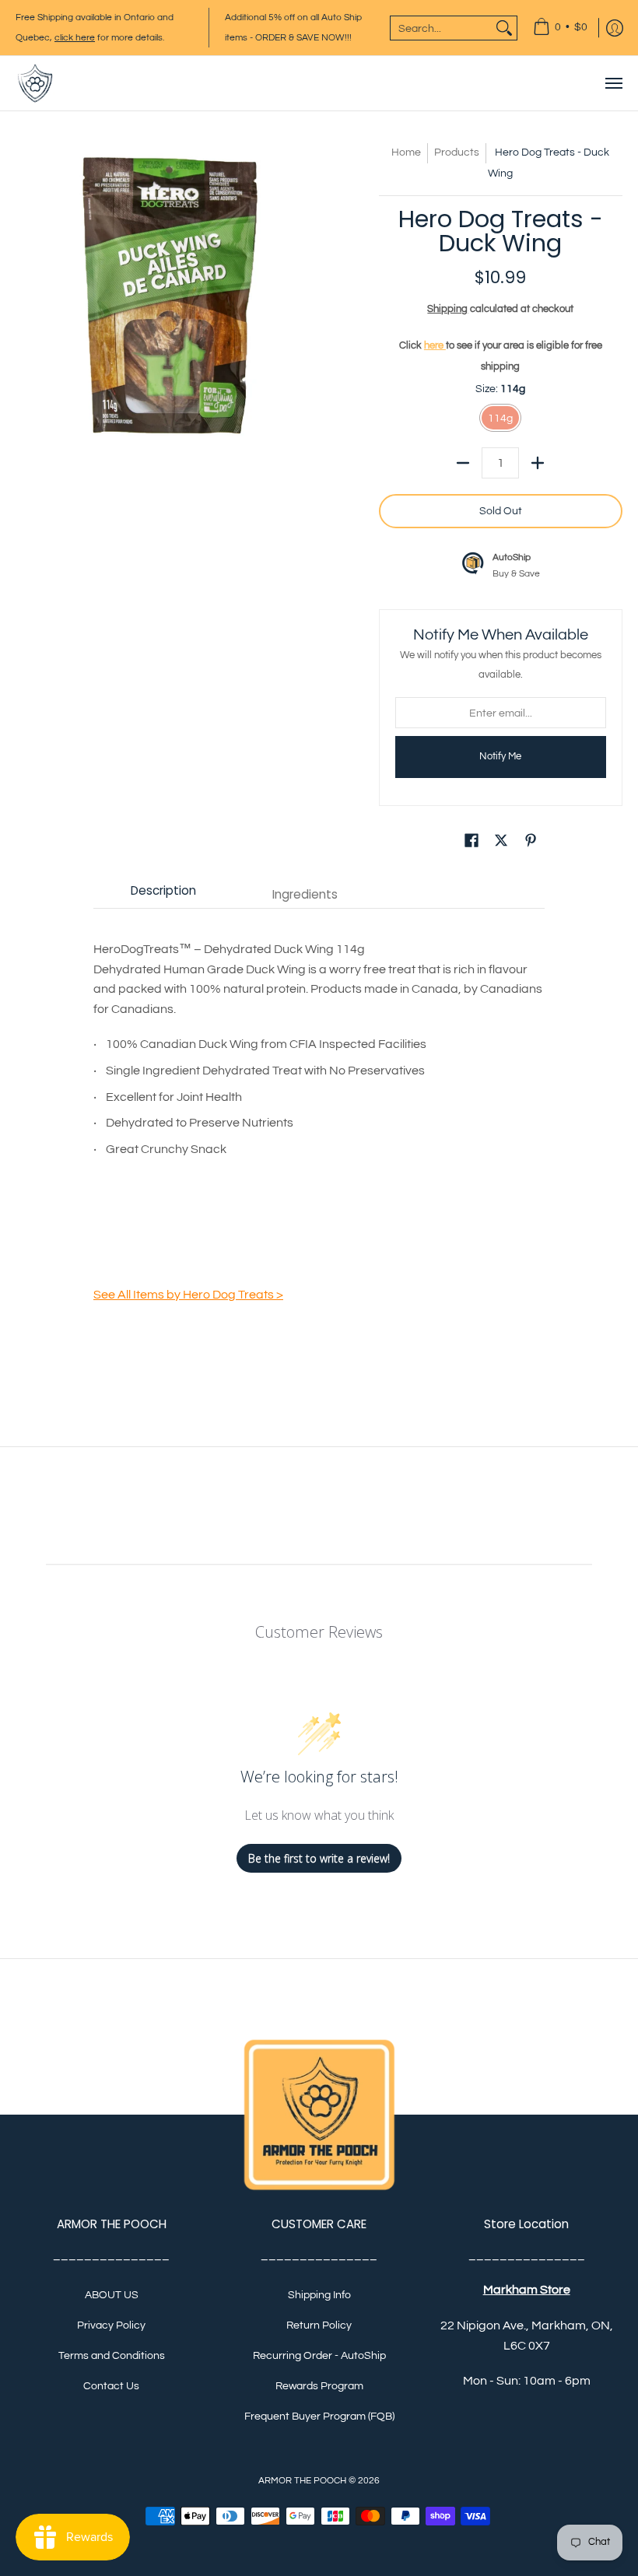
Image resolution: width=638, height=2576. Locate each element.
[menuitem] (560, 28)
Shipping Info (319, 2295)
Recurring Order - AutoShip (319, 2356)
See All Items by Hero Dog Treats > (188, 1295)
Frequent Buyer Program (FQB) (319, 2417)
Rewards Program (319, 2386)
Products (457, 152)
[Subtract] (463, 463)
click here (75, 38)
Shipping (447, 309)
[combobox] (441, 28)
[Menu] (613, 83)
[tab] (163, 894)
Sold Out (501, 511)
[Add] (538, 463)
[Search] (504, 28)
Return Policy (319, 2325)
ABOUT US (112, 2295)
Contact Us (111, 2386)
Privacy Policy (111, 2325)
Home (406, 152)
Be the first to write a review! (319, 1858)
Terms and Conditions (112, 2356)
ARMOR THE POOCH (302, 2481)
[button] (471, 843)
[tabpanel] (319, 1130)
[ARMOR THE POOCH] (35, 83)
